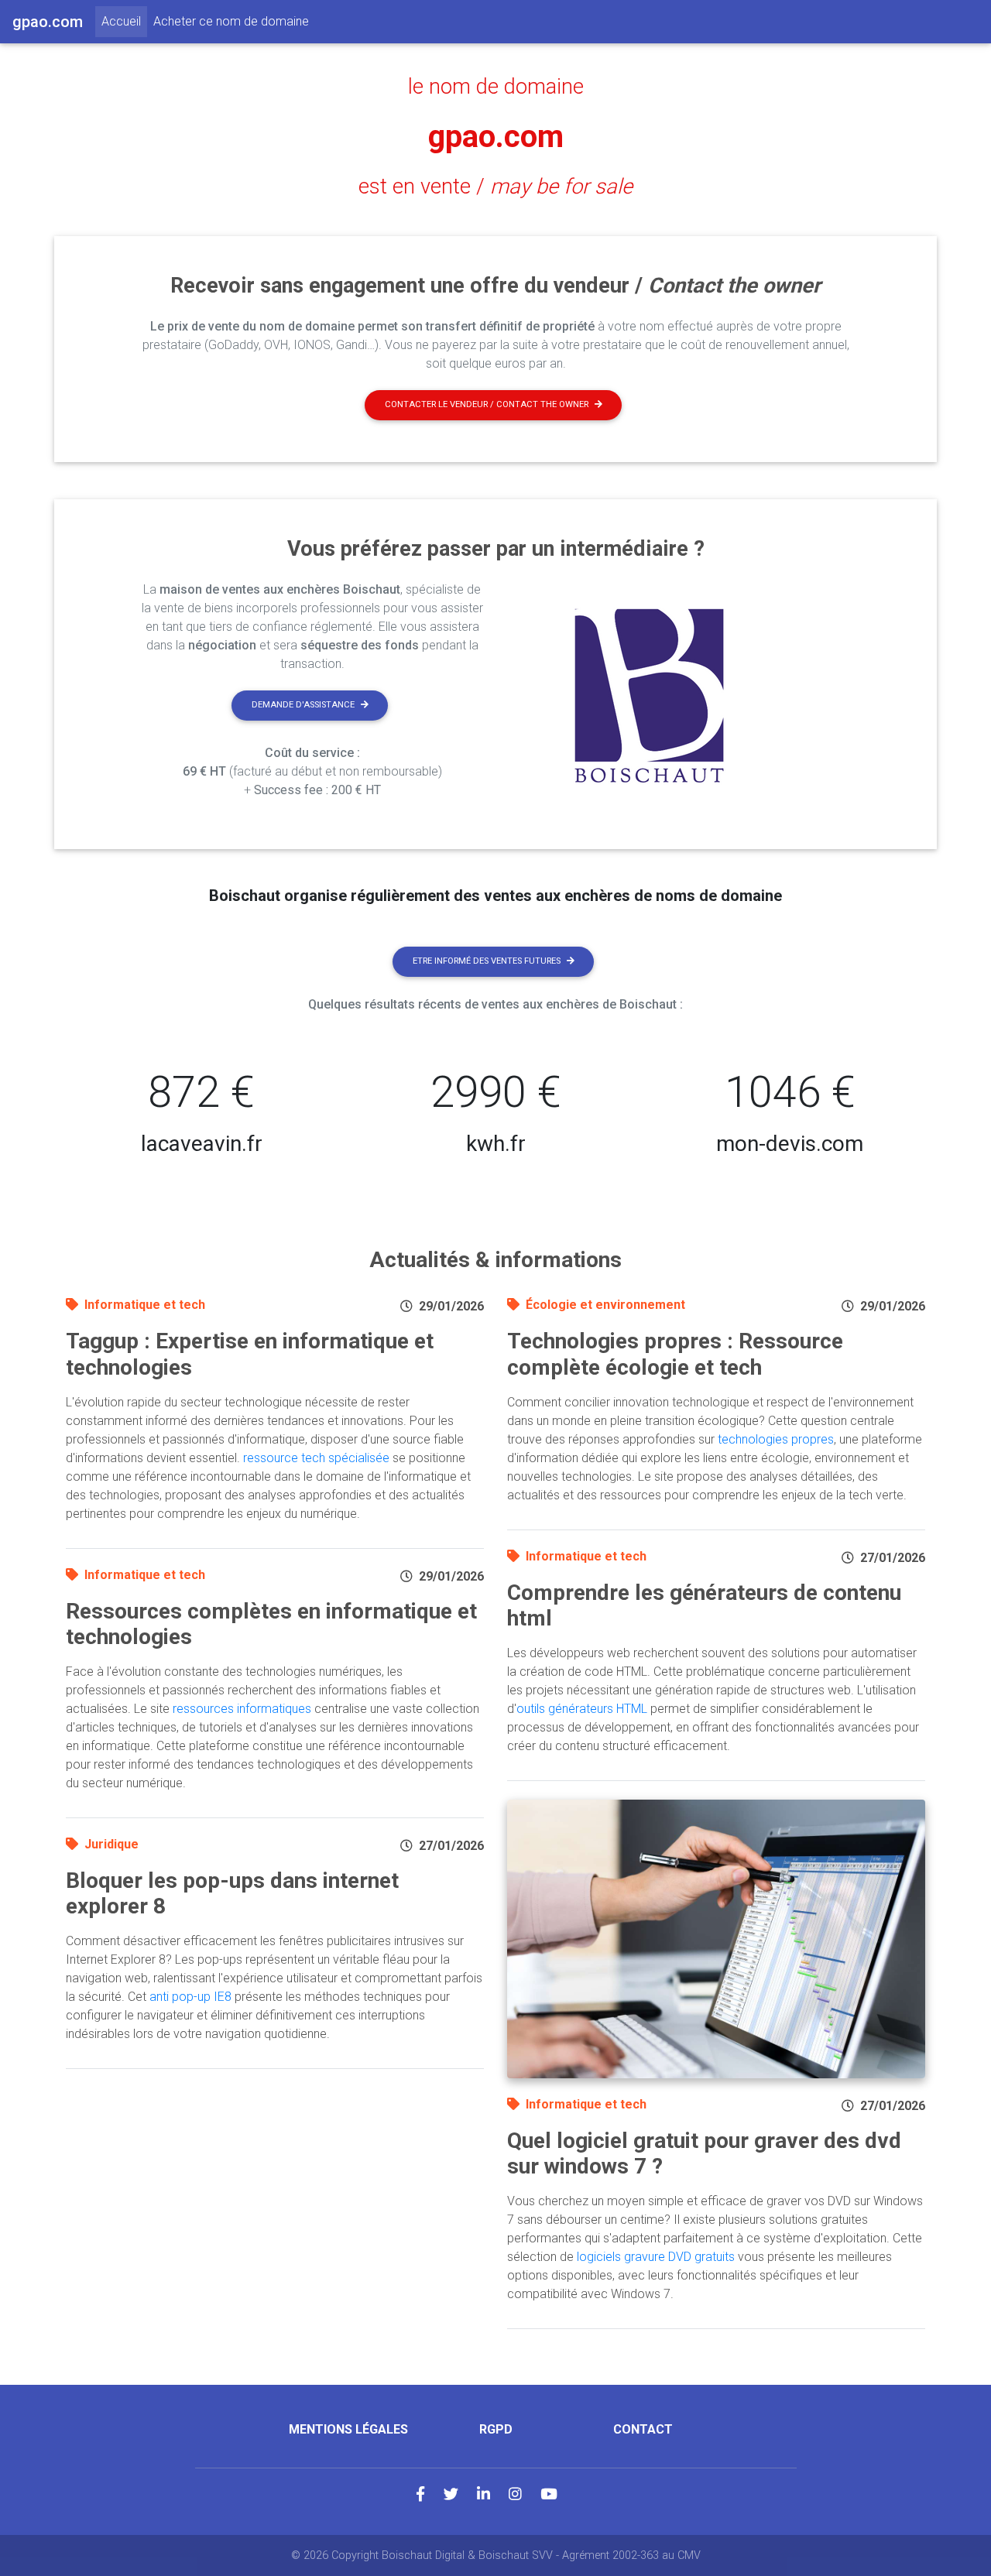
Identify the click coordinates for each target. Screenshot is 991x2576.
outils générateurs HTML (582, 1709)
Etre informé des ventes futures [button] (487, 961)
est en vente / (495, 187)
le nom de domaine (496, 87)
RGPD (496, 2429)
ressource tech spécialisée (316, 1458)
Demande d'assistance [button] (303, 705)
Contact (643, 2429)
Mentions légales (348, 2429)
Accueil (124, 21)
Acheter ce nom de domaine (231, 21)
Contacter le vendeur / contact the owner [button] (487, 404)
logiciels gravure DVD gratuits (656, 2257)
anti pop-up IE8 (190, 1997)
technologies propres (776, 1439)
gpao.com (496, 137)
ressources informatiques (242, 1709)
